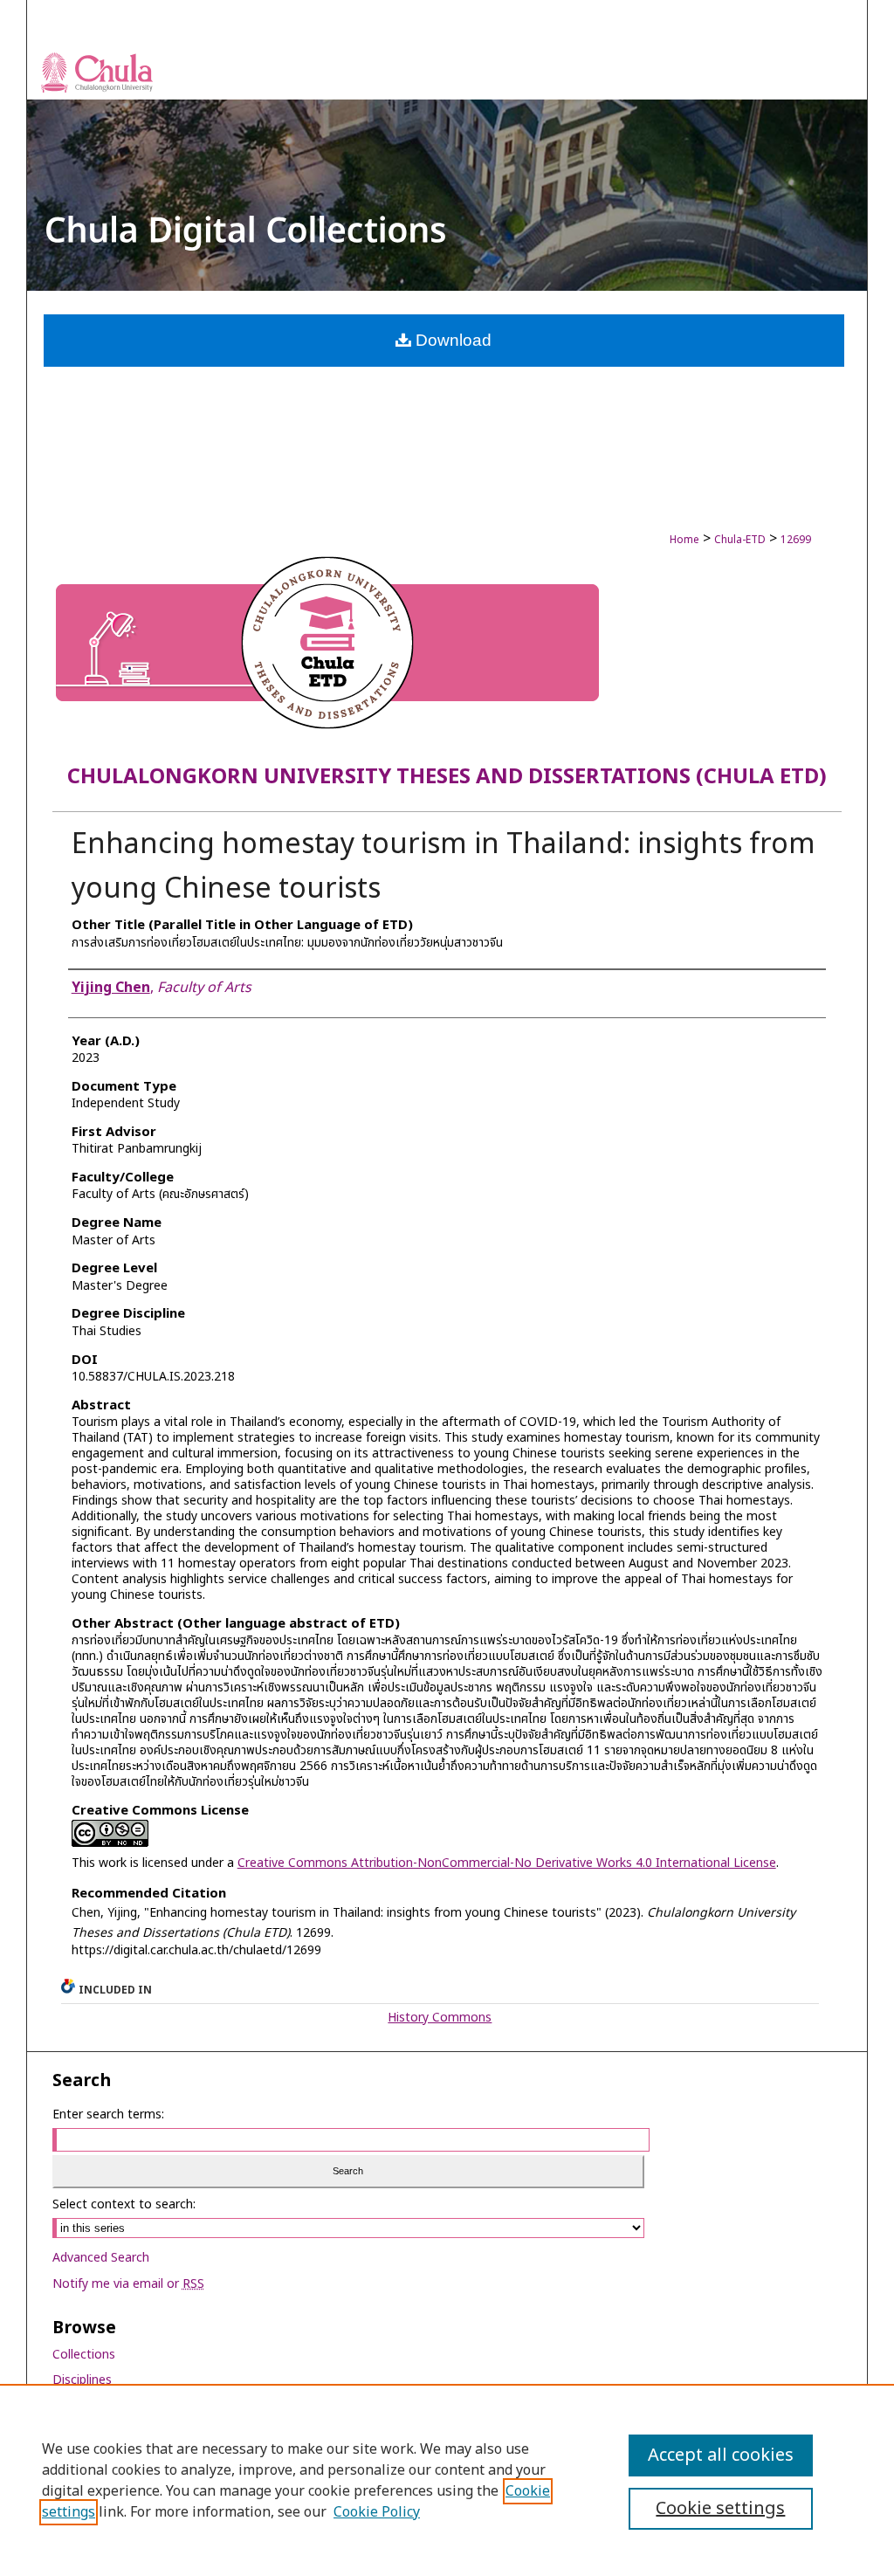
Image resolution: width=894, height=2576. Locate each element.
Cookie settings (720, 2509)
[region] (447, 2480)
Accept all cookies (721, 2455)
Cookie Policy (377, 2512)
